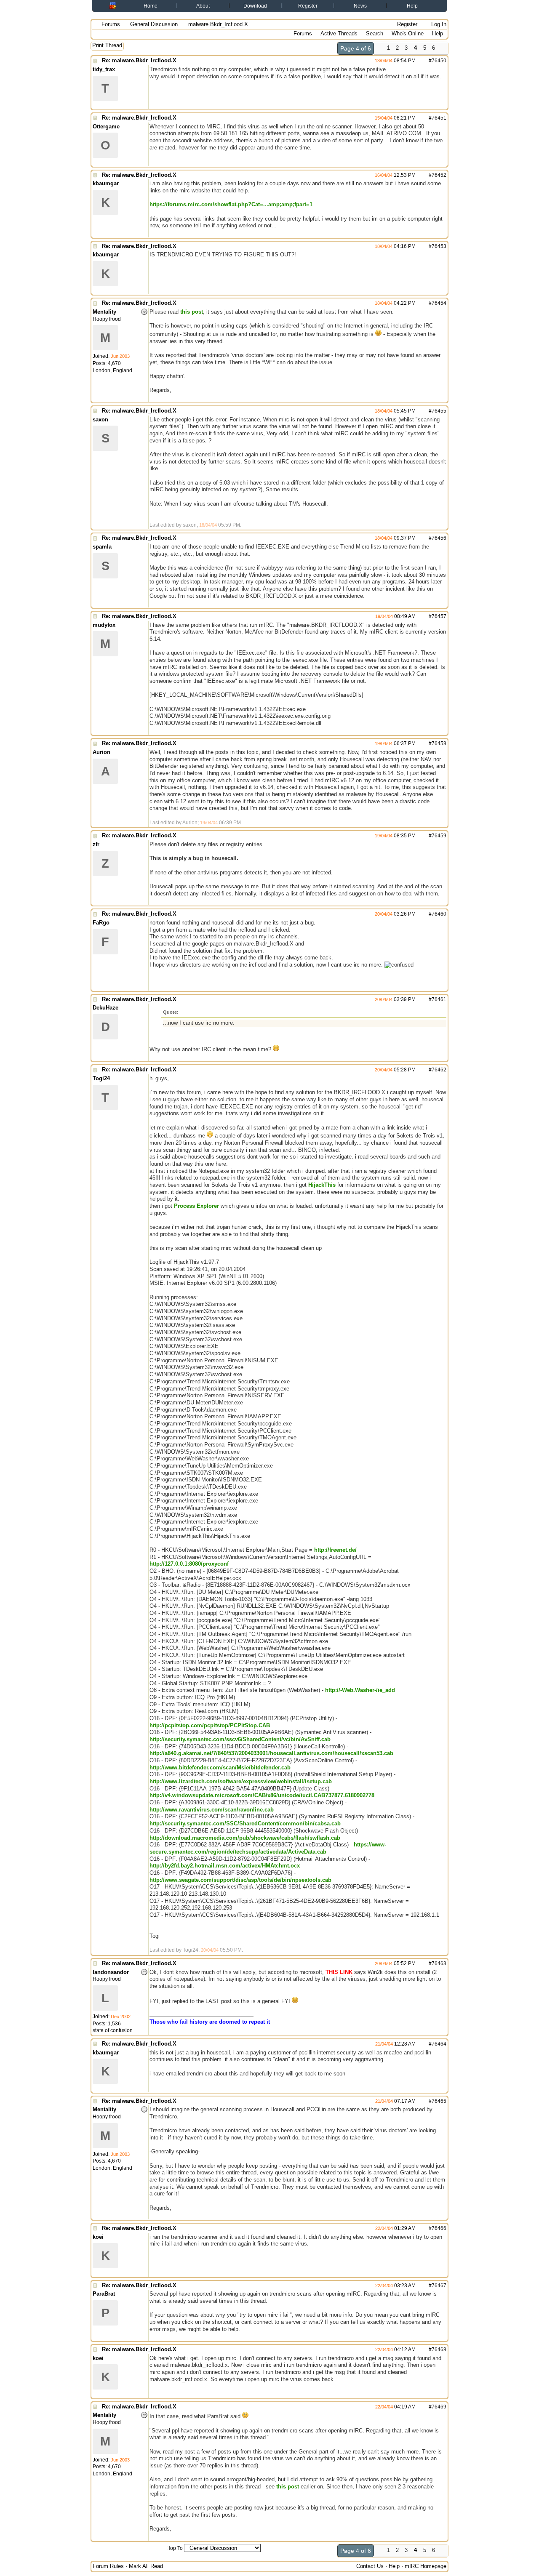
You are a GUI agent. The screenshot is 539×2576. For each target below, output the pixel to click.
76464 (439, 2044)
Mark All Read (146, 2566)
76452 (439, 175)
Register (308, 6)
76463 (439, 1963)
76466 (439, 2228)
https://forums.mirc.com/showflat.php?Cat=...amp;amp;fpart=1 (231, 204)
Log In (438, 24)
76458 (439, 743)
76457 (439, 616)
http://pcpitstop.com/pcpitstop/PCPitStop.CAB (210, 1725)
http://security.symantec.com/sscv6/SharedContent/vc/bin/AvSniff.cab (240, 1739)
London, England (112, 370)
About (203, 6)
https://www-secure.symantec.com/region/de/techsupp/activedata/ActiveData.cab (268, 1848)
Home (151, 6)
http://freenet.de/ (335, 1550)
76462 (439, 1070)
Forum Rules (108, 2566)
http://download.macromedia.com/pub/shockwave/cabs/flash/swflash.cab (245, 1838)
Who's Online (408, 33)
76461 (439, 999)
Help (412, 6)
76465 (439, 2101)
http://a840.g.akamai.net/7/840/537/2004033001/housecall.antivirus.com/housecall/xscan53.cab (271, 1753)
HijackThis (322, 1185)
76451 (439, 118)
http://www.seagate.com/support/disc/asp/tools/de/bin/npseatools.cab (240, 1880)
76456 (439, 538)
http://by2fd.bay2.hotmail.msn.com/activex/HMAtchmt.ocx (225, 1866)
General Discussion (154, 24)
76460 (439, 914)
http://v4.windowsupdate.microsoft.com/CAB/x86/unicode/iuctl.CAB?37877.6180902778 (262, 1795)
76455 (439, 411)
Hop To (175, 2548)
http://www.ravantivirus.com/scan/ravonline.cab (212, 1810)
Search (375, 33)
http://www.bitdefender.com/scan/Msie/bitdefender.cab (220, 1768)
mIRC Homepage (426, 2566)
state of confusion (113, 2030)
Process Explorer (196, 1206)
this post (192, 312)
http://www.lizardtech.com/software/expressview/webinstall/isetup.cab (241, 1781)
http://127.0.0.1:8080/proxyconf (189, 1564)
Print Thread (107, 45)
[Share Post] (420, 61)
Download (255, 6)
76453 (439, 246)
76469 (439, 2407)
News (360, 6)
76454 (439, 303)
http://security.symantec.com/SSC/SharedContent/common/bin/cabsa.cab (245, 1823)
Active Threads (339, 33)
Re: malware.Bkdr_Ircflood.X (139, 60)
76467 (439, 2286)
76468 (439, 2350)
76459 (439, 836)
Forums (111, 24)
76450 (439, 61)
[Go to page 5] (443, 49)
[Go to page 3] (379, 49)
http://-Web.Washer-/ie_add (360, 1690)
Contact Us (370, 2566)
